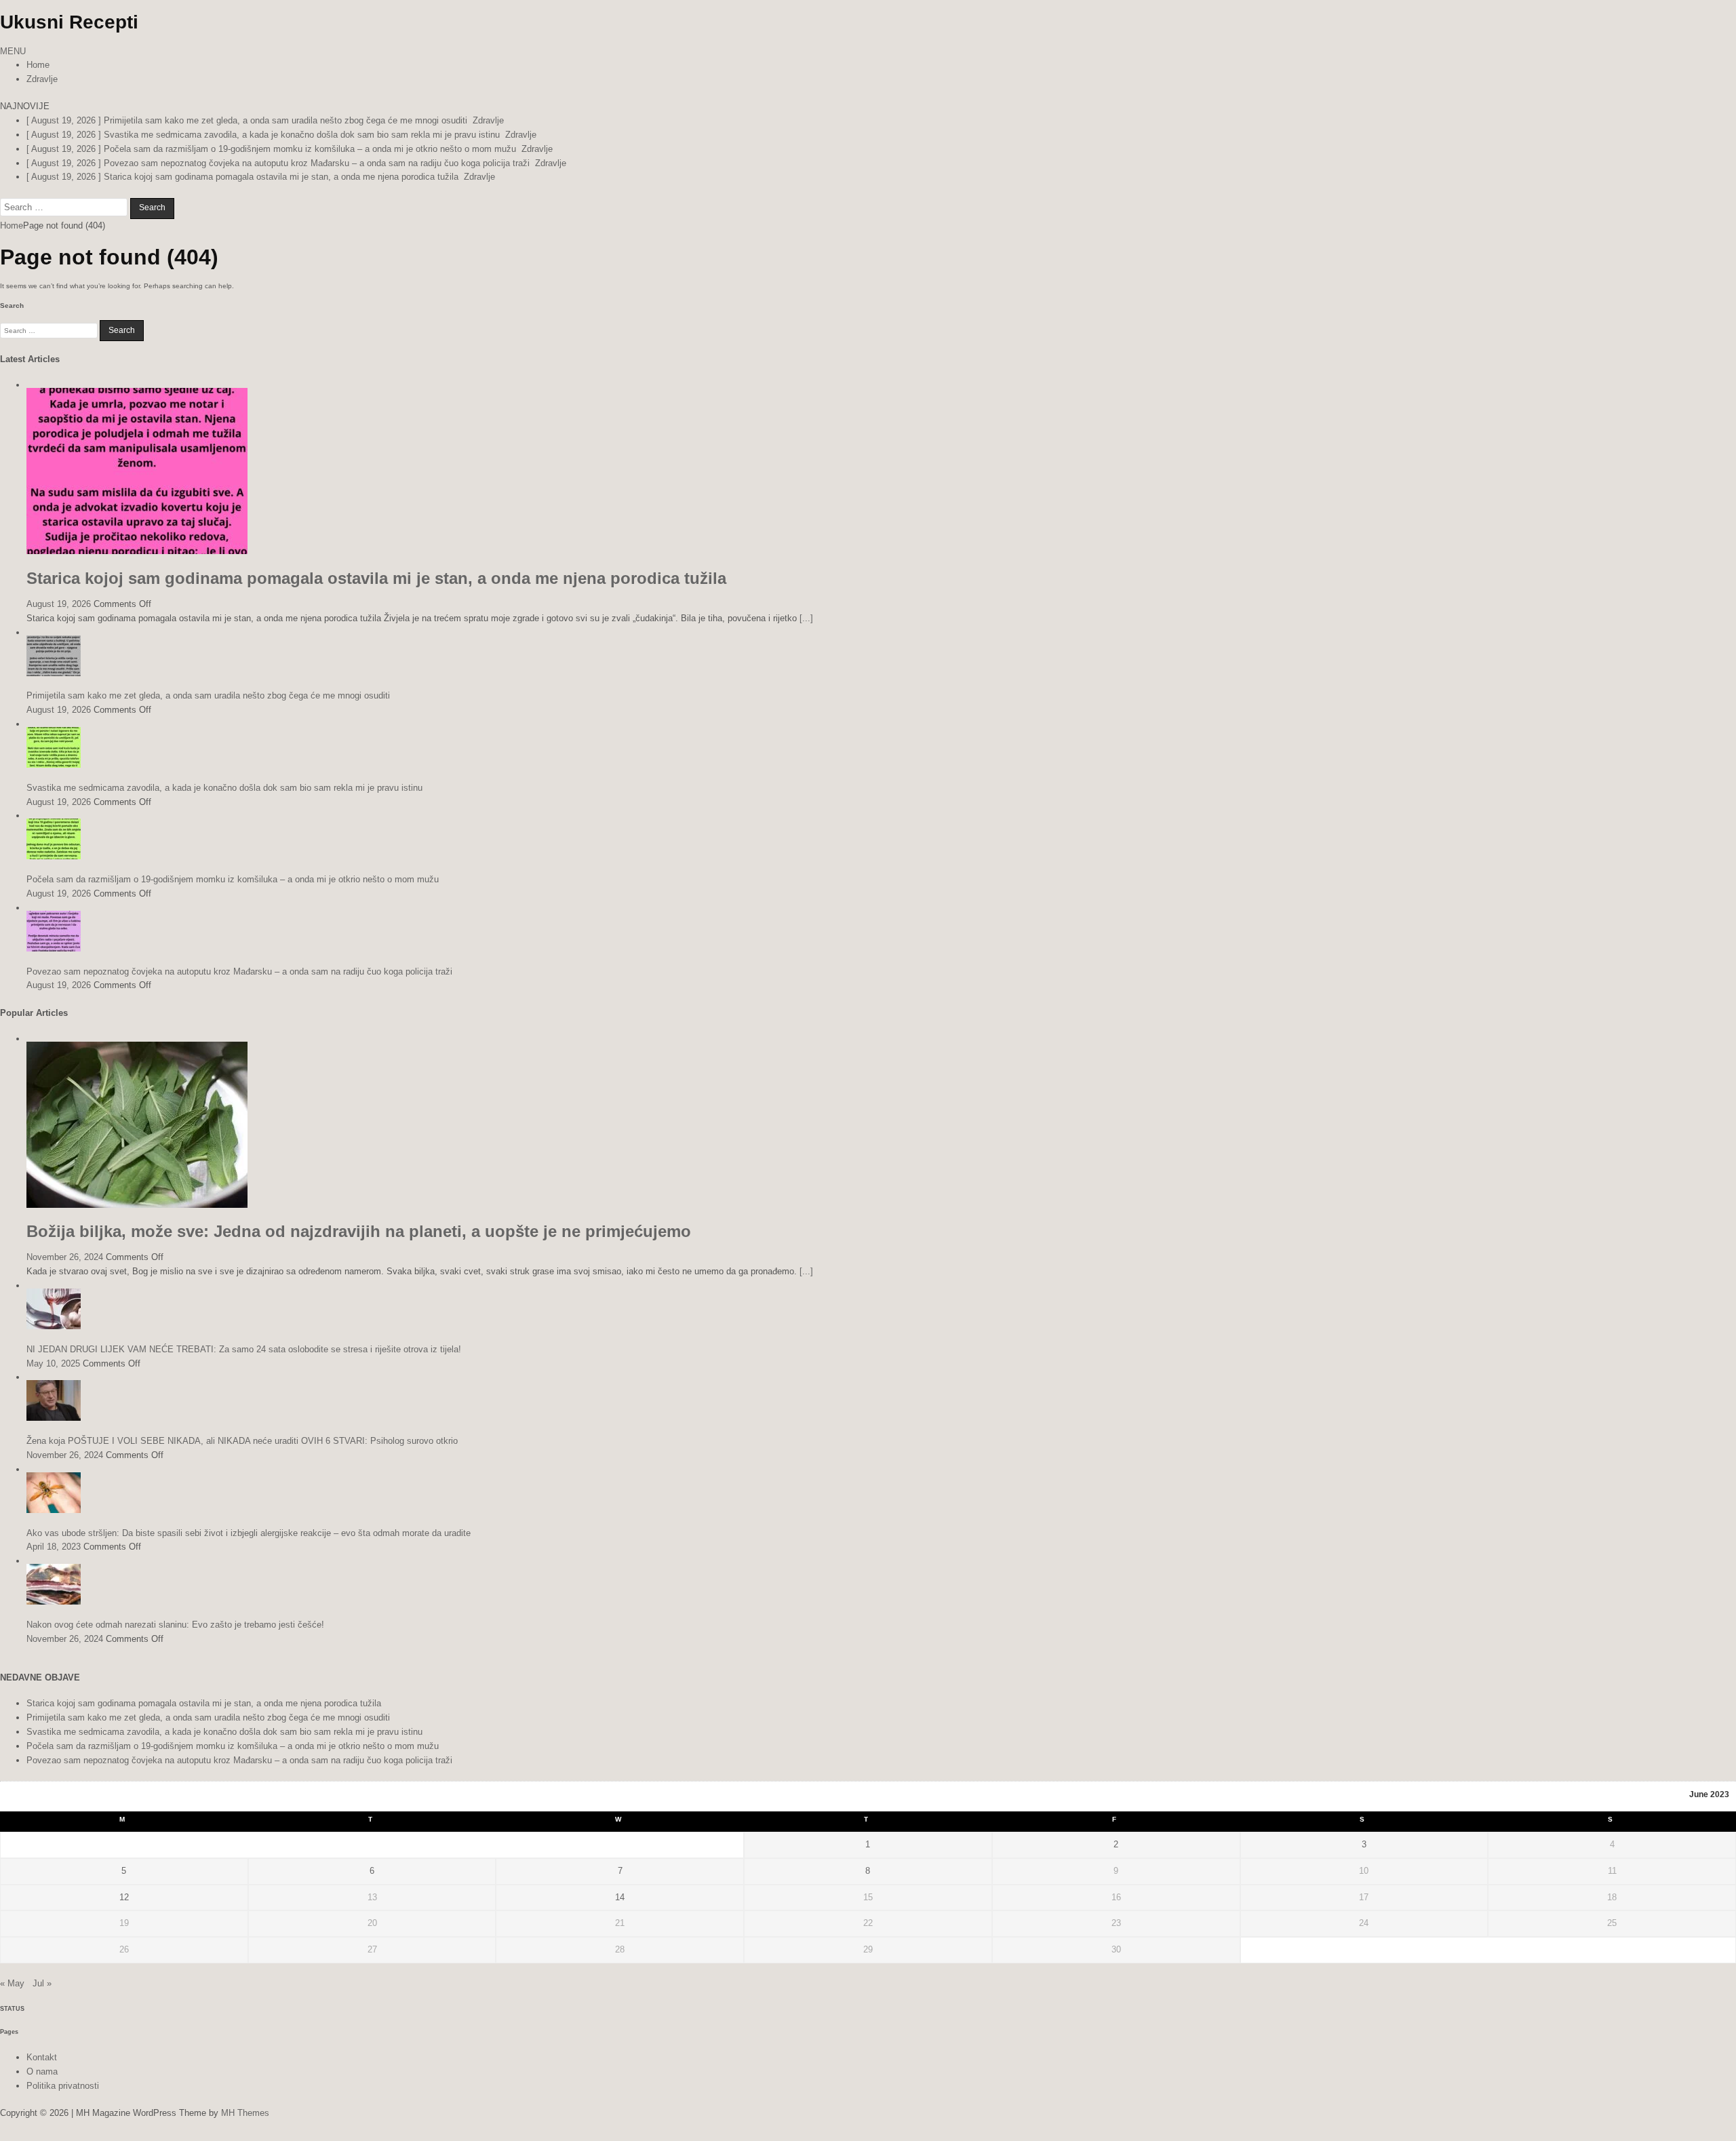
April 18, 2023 (54, 1547)
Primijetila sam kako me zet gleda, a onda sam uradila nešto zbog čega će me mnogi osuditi (208, 695)
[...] (806, 618)
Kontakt (42, 2057)
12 (124, 1897)
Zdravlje (42, 79)
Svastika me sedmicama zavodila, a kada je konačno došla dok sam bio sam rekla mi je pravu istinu (224, 788)
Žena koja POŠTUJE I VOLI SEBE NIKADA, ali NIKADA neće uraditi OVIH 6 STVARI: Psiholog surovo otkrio (242, 1441)
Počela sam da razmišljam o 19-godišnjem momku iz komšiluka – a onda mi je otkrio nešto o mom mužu (233, 879)
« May (12, 1983)
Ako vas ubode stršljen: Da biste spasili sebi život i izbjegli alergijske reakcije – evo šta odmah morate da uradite (249, 1533)
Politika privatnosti (63, 2086)
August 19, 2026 (59, 604)
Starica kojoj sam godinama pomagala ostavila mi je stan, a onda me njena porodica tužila (376, 578)
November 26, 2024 (65, 1257)
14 (620, 1897)
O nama (42, 2071)
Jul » (42, 1983)
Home (38, 65)
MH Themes (245, 2113)
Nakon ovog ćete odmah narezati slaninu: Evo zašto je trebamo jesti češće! (175, 1625)
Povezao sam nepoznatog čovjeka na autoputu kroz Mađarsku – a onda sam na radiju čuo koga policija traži (239, 971)
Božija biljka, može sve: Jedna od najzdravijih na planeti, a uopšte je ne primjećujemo (359, 1231)
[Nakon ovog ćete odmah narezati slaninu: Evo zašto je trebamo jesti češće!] (54, 1602)
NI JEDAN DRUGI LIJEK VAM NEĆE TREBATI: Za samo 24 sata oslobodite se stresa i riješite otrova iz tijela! (244, 1349)
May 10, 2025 (53, 1363)
